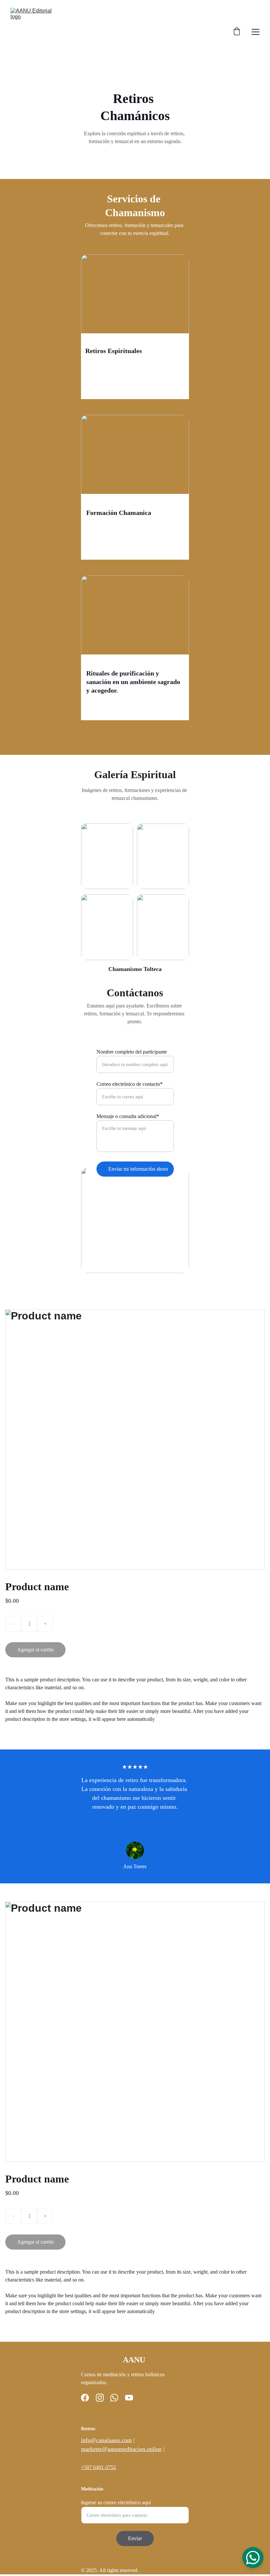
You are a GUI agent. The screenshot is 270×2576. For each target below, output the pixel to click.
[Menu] (256, 32)
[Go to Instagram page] (100, 2398)
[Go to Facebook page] (85, 2398)
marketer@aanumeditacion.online (121, 2449)
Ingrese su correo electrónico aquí (116, 2502)
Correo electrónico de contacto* (130, 1084)
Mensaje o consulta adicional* (128, 1116)
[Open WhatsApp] (253, 2558)
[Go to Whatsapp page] (114, 2398)
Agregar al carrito (35, 1650)
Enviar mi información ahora (138, 1169)
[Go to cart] (237, 32)
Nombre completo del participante (132, 1052)
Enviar (135, 2538)
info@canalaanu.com (106, 2440)
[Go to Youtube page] (129, 2398)
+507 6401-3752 (98, 2467)
